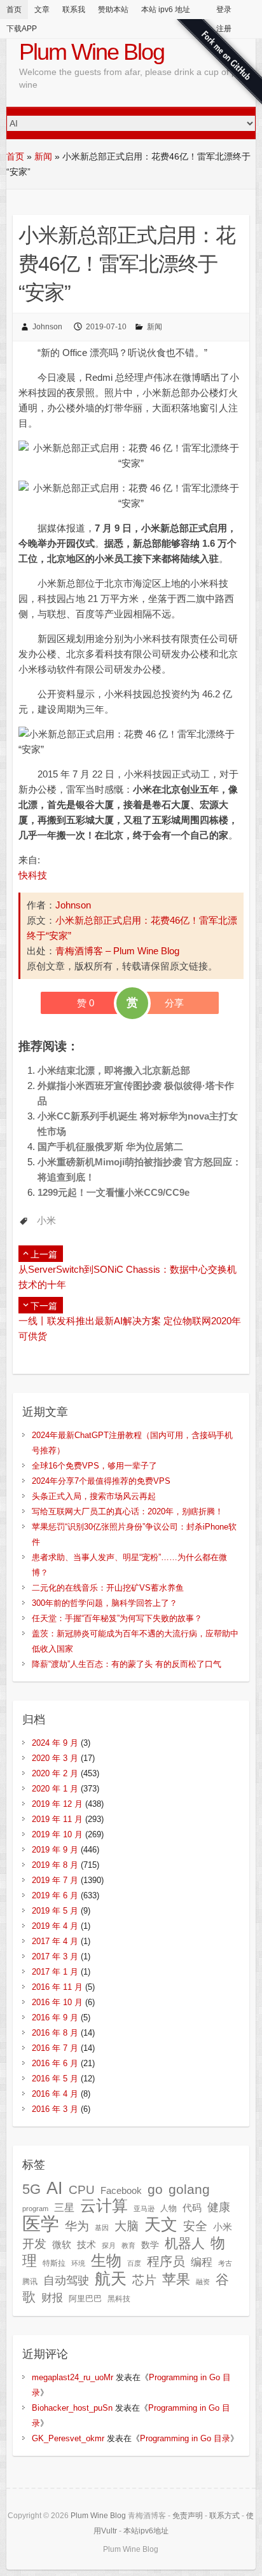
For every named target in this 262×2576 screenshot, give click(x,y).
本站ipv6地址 (146, 2531)
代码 (192, 2208)
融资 (203, 2282)
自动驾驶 (66, 2280)
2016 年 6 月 (55, 2063)
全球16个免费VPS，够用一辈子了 (94, 1466)
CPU (82, 2190)
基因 (102, 2228)
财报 (52, 2298)
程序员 (166, 2261)
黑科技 (119, 2299)
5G (31, 2189)
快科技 (33, 875)
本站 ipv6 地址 (166, 10)
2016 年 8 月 (55, 2033)
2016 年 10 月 (57, 2002)
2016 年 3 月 (55, 2109)
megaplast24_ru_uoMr (72, 2377)
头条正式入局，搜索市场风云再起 (94, 1496)
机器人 (185, 2244)
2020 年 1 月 (55, 1789)
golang (189, 2189)
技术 (86, 2244)
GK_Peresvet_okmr (68, 2438)
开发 (34, 2244)
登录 (224, 10)
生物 (106, 2260)
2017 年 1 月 (55, 1972)
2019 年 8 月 (55, 1865)
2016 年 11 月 (57, 1987)
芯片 (144, 2280)
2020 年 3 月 (55, 1758)
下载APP (22, 29)
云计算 (104, 2206)
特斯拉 (54, 2263)
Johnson (47, 327)
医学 (41, 2223)
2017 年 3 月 (55, 1956)
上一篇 (44, 1254)
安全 (195, 2226)
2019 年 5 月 (55, 1911)
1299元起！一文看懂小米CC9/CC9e (114, 1192)
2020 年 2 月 (55, 1773)
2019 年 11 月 (57, 1819)
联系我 (74, 10)
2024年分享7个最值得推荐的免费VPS (101, 1481)
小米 (46, 1220)
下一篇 (44, 1306)
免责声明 (188, 2516)
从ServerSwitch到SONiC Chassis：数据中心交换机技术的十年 (128, 1277)
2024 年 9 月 (55, 1743)
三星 (64, 2207)
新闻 (43, 156)
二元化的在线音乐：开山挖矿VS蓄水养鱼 (108, 1588)
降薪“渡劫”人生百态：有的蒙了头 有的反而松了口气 (127, 1664)
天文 (161, 2224)
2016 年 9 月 (55, 2018)
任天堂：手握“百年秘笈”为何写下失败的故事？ (117, 1618)
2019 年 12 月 (57, 1804)
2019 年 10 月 (57, 1834)
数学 (150, 2245)
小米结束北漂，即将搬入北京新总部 (114, 1070)
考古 (225, 2263)
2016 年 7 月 (55, 2048)
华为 (77, 2226)
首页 (14, 10)
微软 (62, 2245)
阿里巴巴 (85, 2299)
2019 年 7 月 (55, 1880)
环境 (78, 2263)
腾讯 (30, 2282)
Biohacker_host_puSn (72, 2408)
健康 (219, 2207)
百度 (134, 2263)
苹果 (176, 2279)
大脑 (127, 2226)
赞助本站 (113, 10)
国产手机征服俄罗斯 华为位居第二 (110, 1147)
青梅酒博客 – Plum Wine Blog (117, 951)
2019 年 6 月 (55, 1895)
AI (55, 2188)
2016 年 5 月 (55, 2079)
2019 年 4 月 (55, 1926)
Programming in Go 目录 (185, 2438)
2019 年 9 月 (55, 1850)
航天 (111, 2278)
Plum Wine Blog (92, 52)
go (155, 2189)
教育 (128, 2245)
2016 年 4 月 (55, 2094)
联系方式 (224, 2516)
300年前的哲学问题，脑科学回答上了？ (105, 1603)
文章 (42, 10)
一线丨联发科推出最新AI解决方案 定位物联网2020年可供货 (130, 1328)
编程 (202, 2262)
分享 (174, 1003)
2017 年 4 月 (55, 1941)
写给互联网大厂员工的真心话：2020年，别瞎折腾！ (128, 1511)
